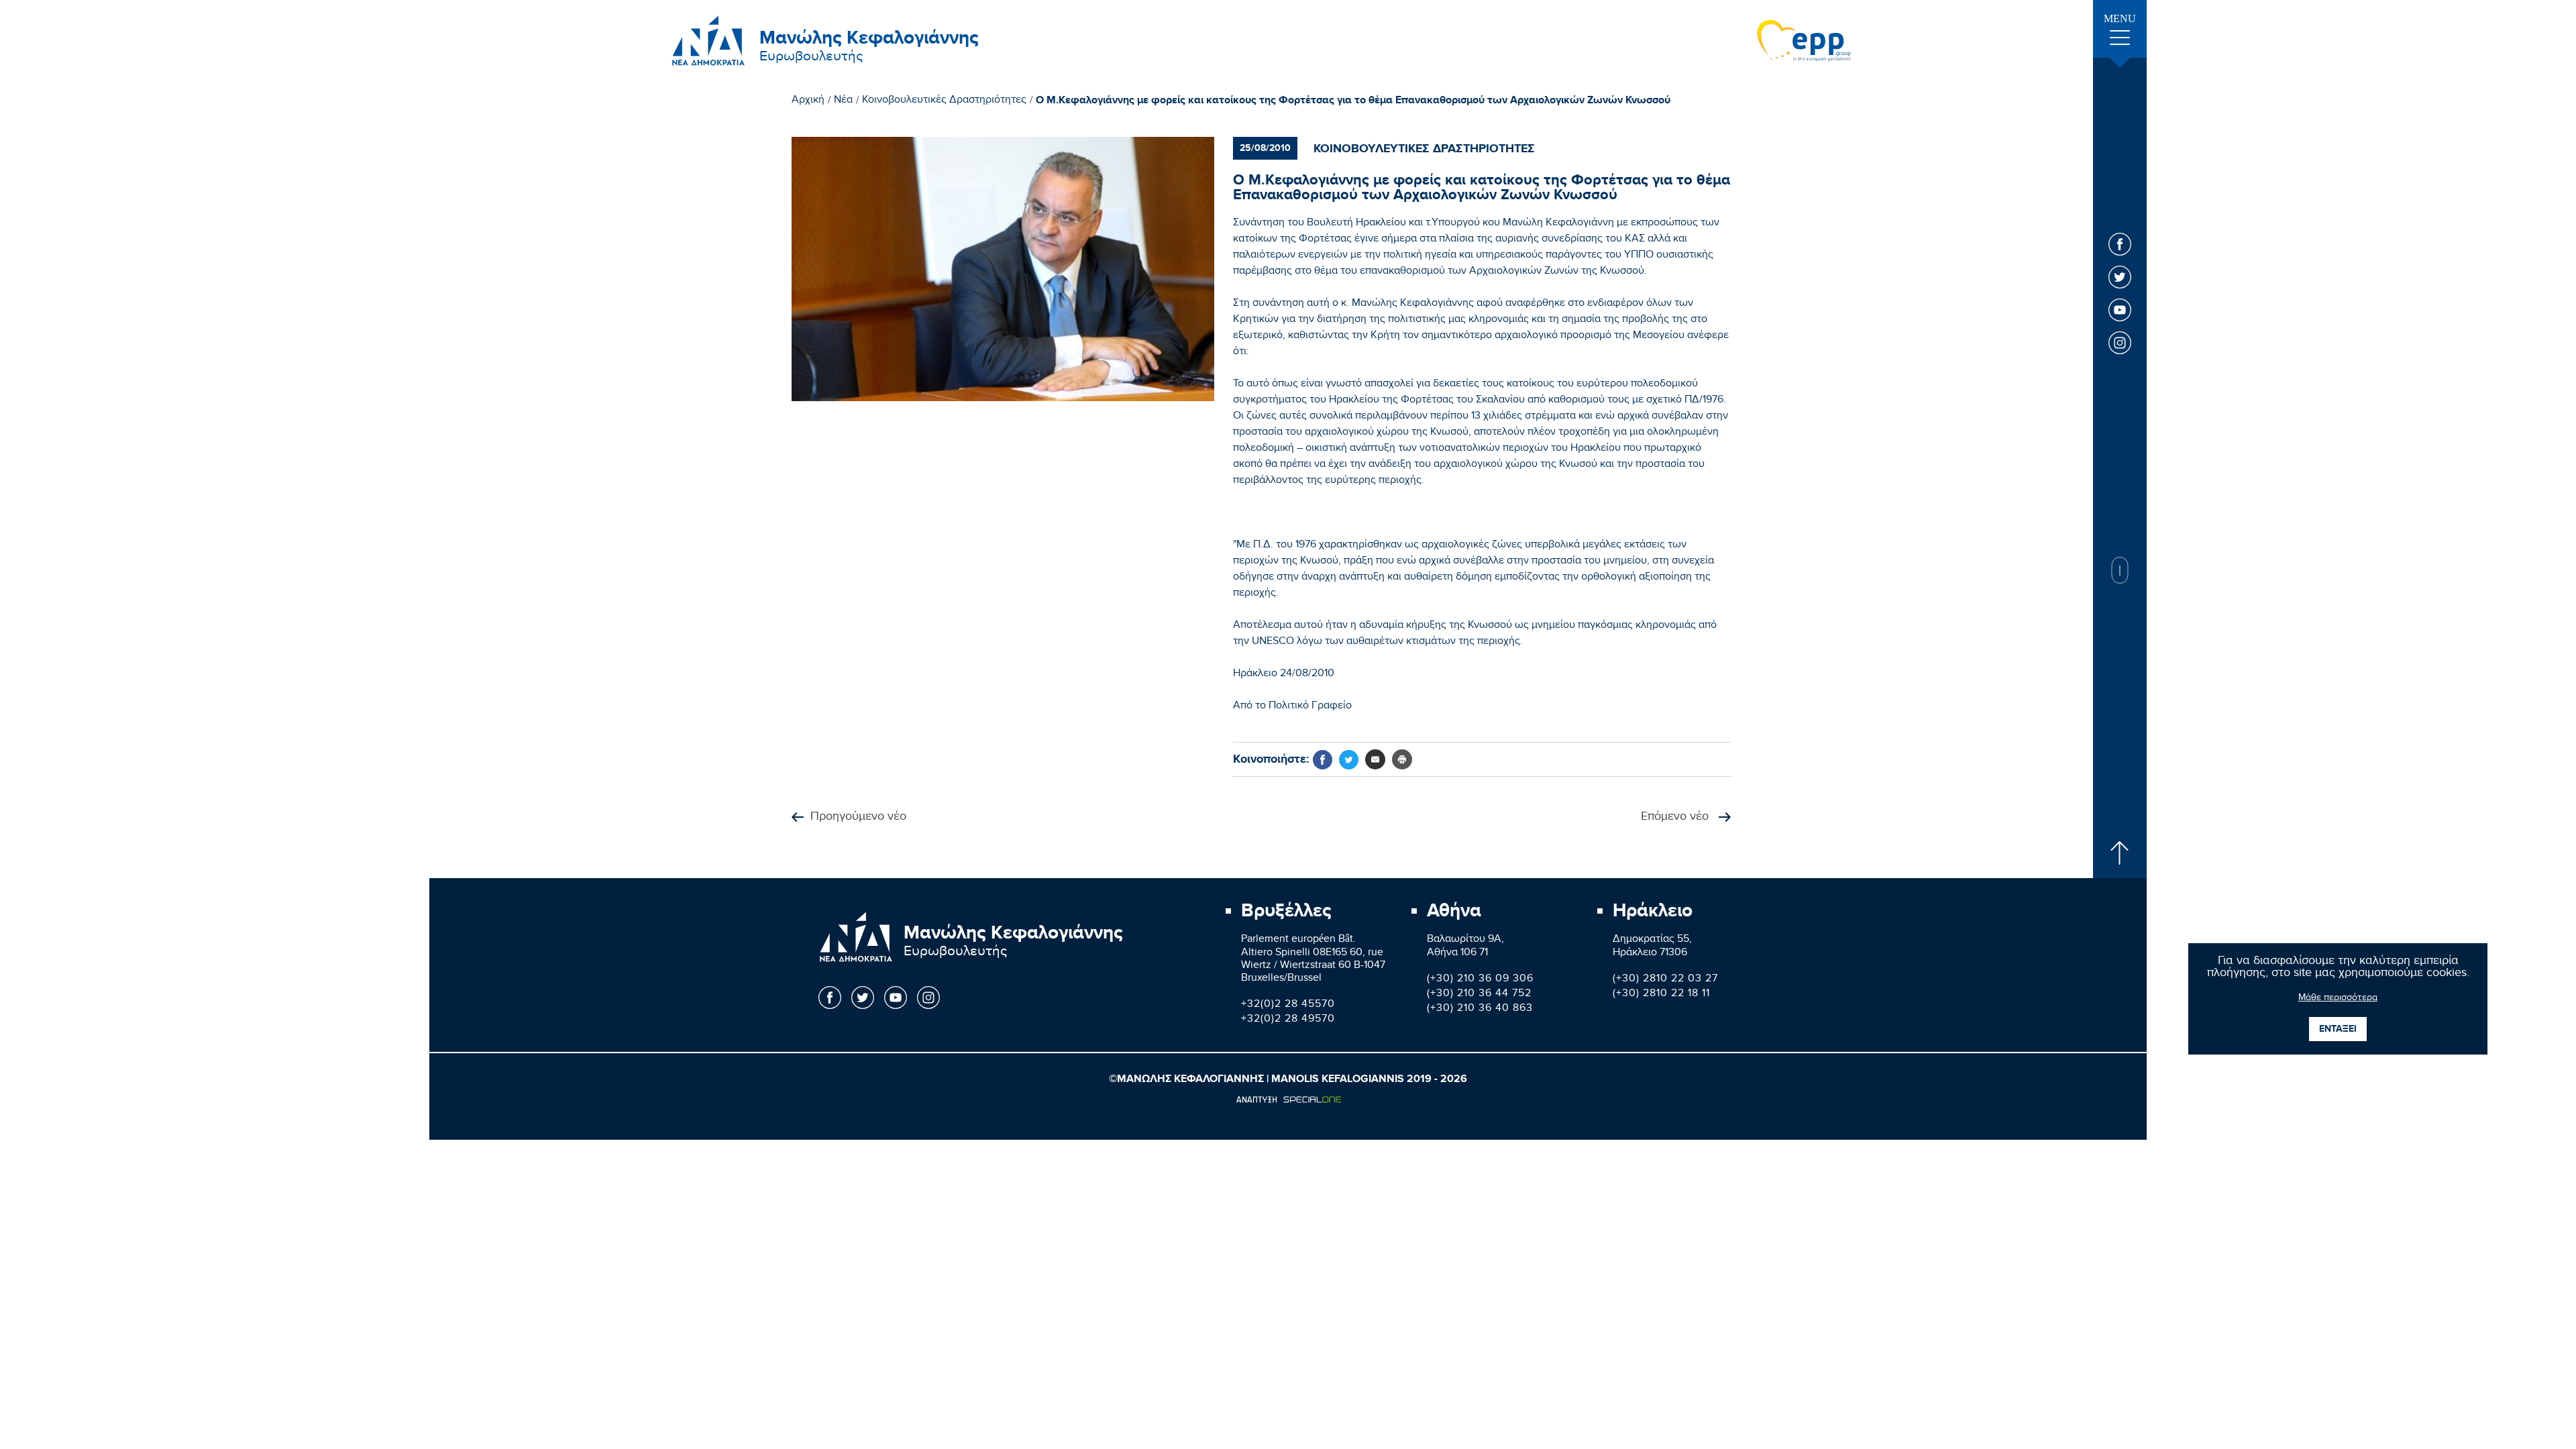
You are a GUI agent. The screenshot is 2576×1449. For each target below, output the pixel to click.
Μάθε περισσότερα (2338, 999)
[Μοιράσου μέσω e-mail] (1375, 759)
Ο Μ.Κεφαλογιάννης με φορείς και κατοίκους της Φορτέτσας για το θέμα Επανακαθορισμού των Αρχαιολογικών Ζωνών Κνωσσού (1353, 101)
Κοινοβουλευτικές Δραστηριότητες (944, 101)
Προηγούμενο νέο (858, 817)
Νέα (843, 101)
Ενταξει (2338, 1029)
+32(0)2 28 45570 (1288, 1005)
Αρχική (808, 101)
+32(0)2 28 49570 (1288, 1020)
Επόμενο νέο (1676, 817)
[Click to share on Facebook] (1323, 760)
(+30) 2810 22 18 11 (1661, 995)
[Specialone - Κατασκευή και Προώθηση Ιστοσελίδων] (1288, 1099)
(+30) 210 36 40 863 (1480, 1009)
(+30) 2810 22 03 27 (1665, 980)
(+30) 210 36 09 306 (1480, 980)
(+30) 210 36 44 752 (1479, 995)
